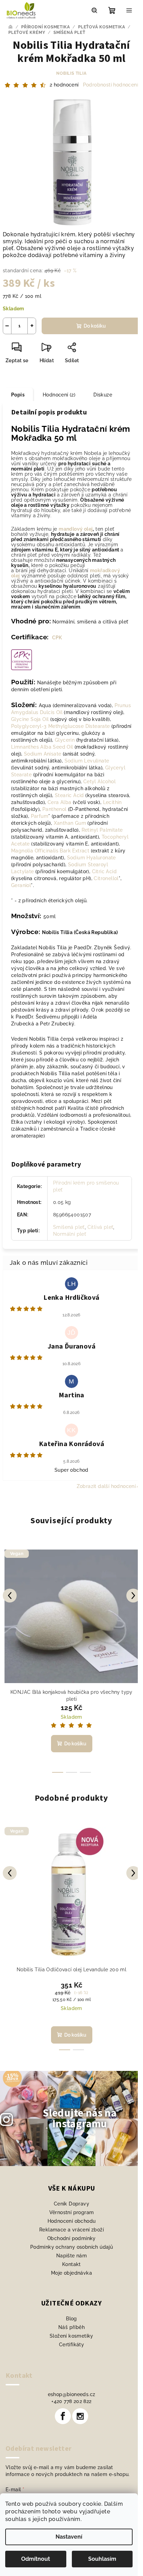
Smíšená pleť (69, 1227)
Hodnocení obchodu (72, 2221)
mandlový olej (76, 529)
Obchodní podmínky (71, 2238)
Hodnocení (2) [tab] (59, 395)
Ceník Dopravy (71, 2204)
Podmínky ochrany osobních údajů (71, 2247)
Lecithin (112, 802)
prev (10, 1596)
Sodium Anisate (43, 754)
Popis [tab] (18, 395)
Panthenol (54, 809)
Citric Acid (104, 871)
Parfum (40, 816)
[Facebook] (63, 2416)
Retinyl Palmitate (102, 830)
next (133, 1596)
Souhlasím (102, 2559)
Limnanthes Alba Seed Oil (42, 747)
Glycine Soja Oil (30, 719)
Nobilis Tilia (71, 73)
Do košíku (95, 326)
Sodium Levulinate (87, 761)
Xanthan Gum (70, 823)
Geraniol (21, 885)
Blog (71, 2319)
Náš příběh (71, 2327)
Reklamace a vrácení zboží (71, 2230)
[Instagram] (80, 2416)
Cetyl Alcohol (99, 782)
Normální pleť (70, 1234)
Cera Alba (60, 802)
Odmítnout (36, 2559)
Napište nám (71, 2256)
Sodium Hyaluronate (91, 858)
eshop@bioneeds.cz (72, 2394)
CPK (57, 638)
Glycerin (65, 740)
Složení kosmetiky (71, 2336)
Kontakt (71, 2264)
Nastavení (69, 2537)
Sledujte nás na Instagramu (80, 2118)
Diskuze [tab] (103, 395)
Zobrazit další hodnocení (106, 1486)
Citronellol (106, 878)
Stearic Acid (69, 795)
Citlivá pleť (100, 1227)
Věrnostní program (72, 2212)
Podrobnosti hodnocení (111, 85)
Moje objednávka (71, 2273)
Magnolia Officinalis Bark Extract (50, 851)
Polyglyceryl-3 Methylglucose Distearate (61, 726)
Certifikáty (71, 2345)
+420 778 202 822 (71, 2401)
